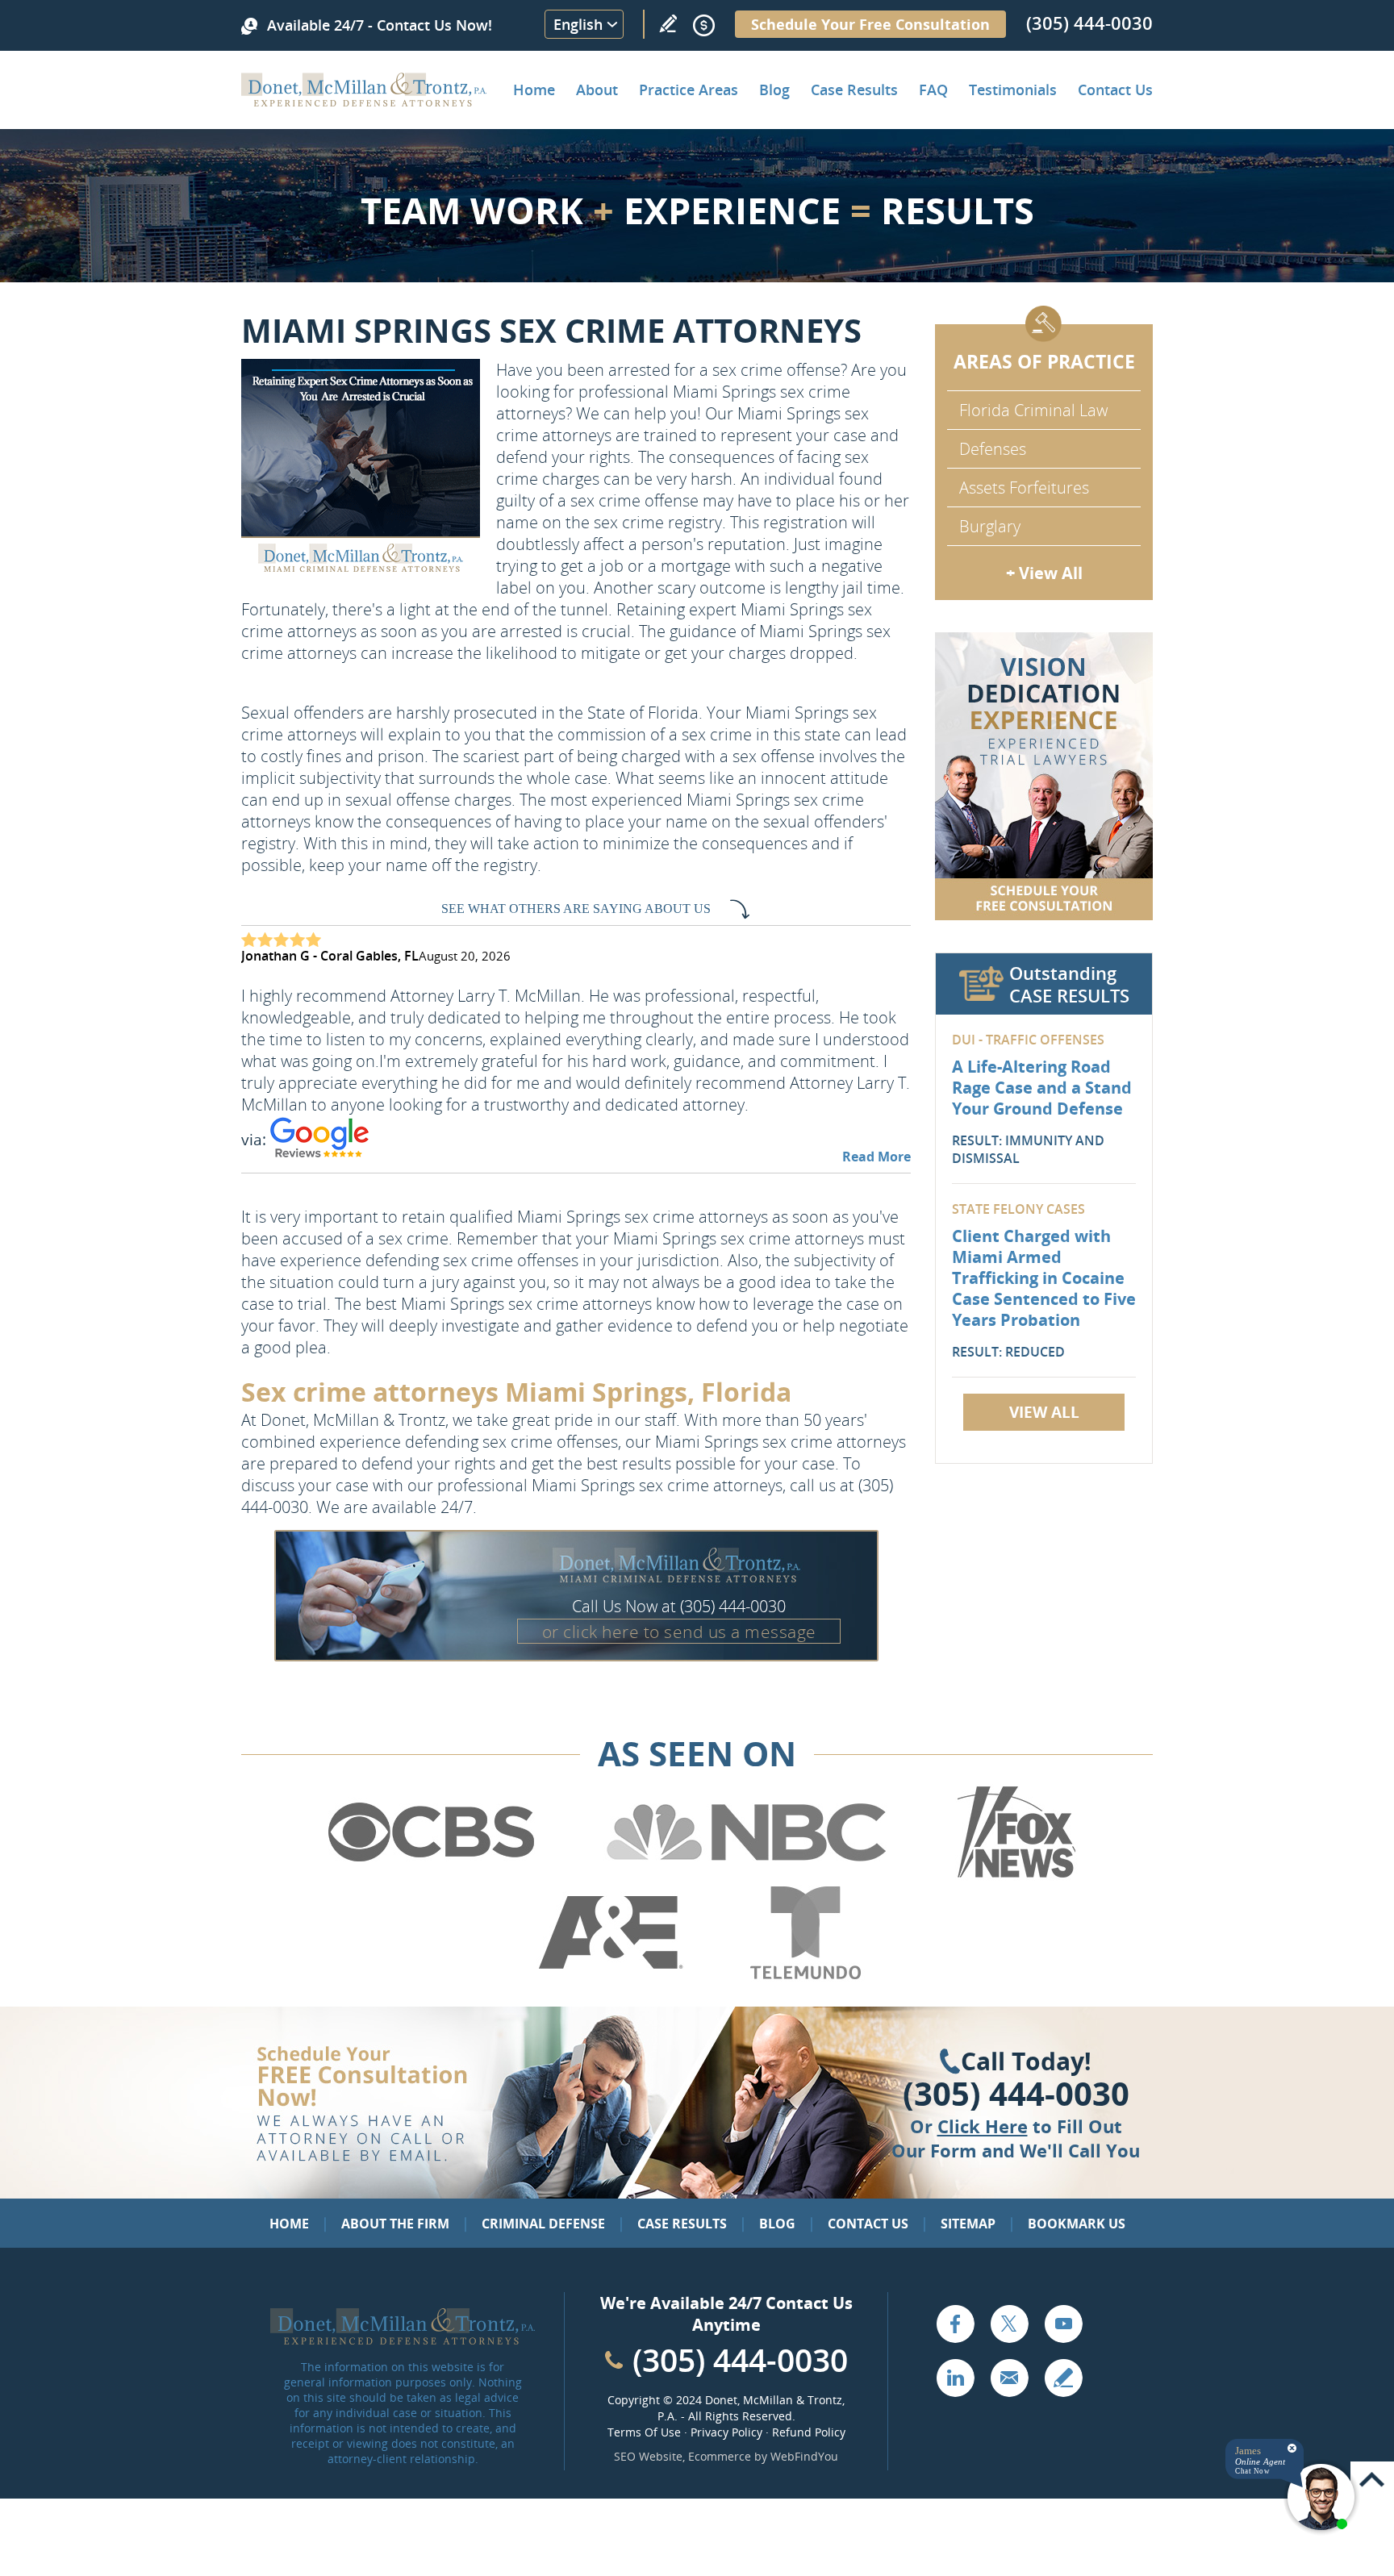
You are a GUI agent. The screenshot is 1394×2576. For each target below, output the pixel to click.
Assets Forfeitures (1024, 488)
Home (534, 90)
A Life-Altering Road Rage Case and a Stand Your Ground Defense (1042, 1088)
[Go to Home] (364, 101)
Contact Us (1115, 90)
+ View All (1044, 573)
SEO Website (648, 2456)
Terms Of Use (644, 2432)
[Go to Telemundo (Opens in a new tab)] (804, 1976)
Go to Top (1372, 2480)
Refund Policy (809, 2432)
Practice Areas (689, 90)
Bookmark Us (1077, 2224)
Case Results (854, 90)
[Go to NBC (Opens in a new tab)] (747, 1875)
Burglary (990, 526)
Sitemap (968, 2224)
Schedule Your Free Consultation (870, 24)
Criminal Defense (543, 2224)
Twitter (1009, 2324)
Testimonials (1013, 90)
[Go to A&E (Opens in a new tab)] (611, 1976)
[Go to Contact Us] (1044, 776)
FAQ (933, 90)
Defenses (993, 449)
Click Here (983, 2126)
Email (1009, 2378)
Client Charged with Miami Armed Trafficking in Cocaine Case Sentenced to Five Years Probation (1044, 1278)
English (578, 24)
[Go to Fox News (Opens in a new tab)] (1014, 1875)
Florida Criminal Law (1033, 410)
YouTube (1063, 2324)
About (597, 90)
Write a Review (668, 23)
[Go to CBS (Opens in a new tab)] (430, 1875)
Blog (774, 90)
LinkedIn (955, 2378)
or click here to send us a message (679, 1632)
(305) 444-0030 (1089, 23)
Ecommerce (720, 2456)
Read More (876, 1157)
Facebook (955, 2324)
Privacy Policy (726, 2432)
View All (1044, 1412)
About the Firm (395, 2224)
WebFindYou (804, 2456)
